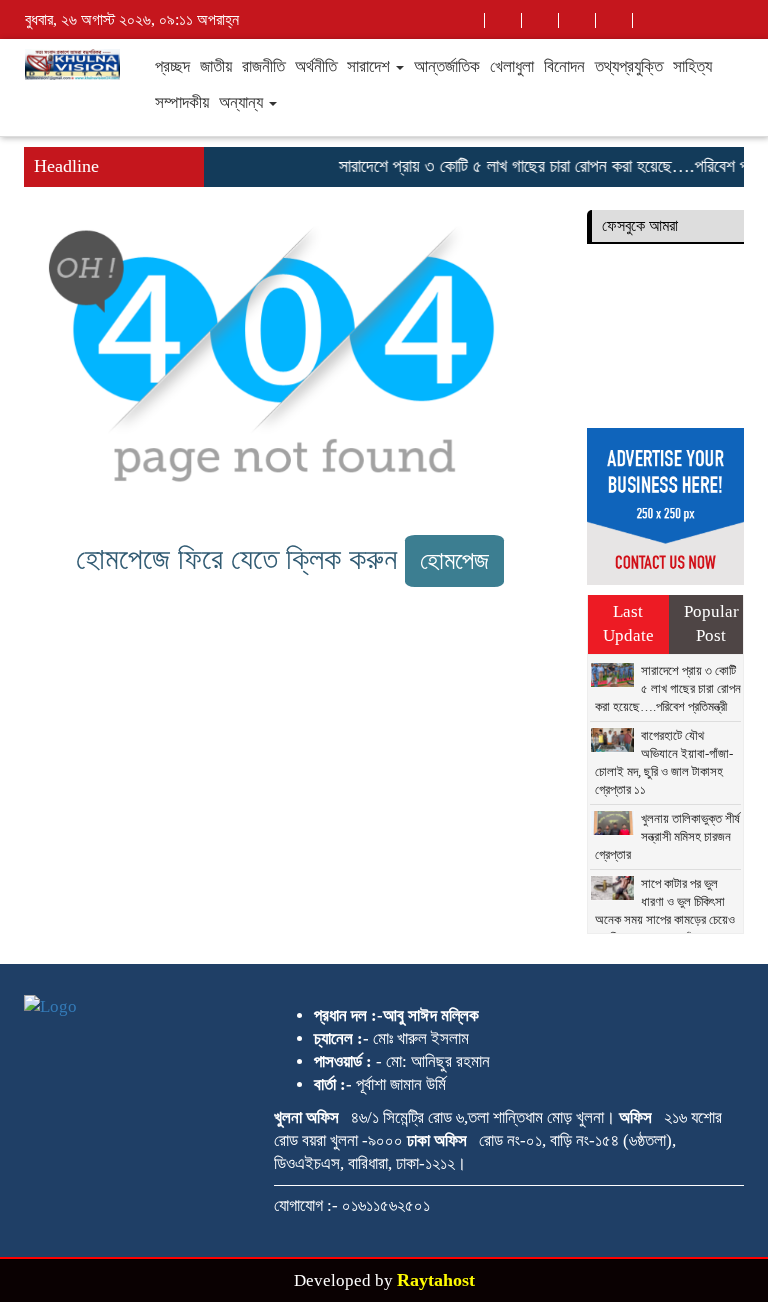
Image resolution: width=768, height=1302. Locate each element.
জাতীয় (216, 66)
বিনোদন (564, 66)
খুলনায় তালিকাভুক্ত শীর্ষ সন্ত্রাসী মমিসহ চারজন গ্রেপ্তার (667, 836)
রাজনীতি (263, 66)
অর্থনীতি (316, 66)
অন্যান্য (243, 102)
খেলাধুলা (512, 66)
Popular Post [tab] (711, 623)
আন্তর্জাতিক (447, 66)
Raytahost (436, 1280)
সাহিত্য (692, 66)
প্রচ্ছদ (172, 66)
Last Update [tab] (628, 623)
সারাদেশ (370, 66)
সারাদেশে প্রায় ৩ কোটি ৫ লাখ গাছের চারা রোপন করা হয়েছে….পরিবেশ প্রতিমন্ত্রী (668, 688)
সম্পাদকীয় (182, 102)
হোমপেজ (454, 560)
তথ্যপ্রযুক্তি (629, 66)
